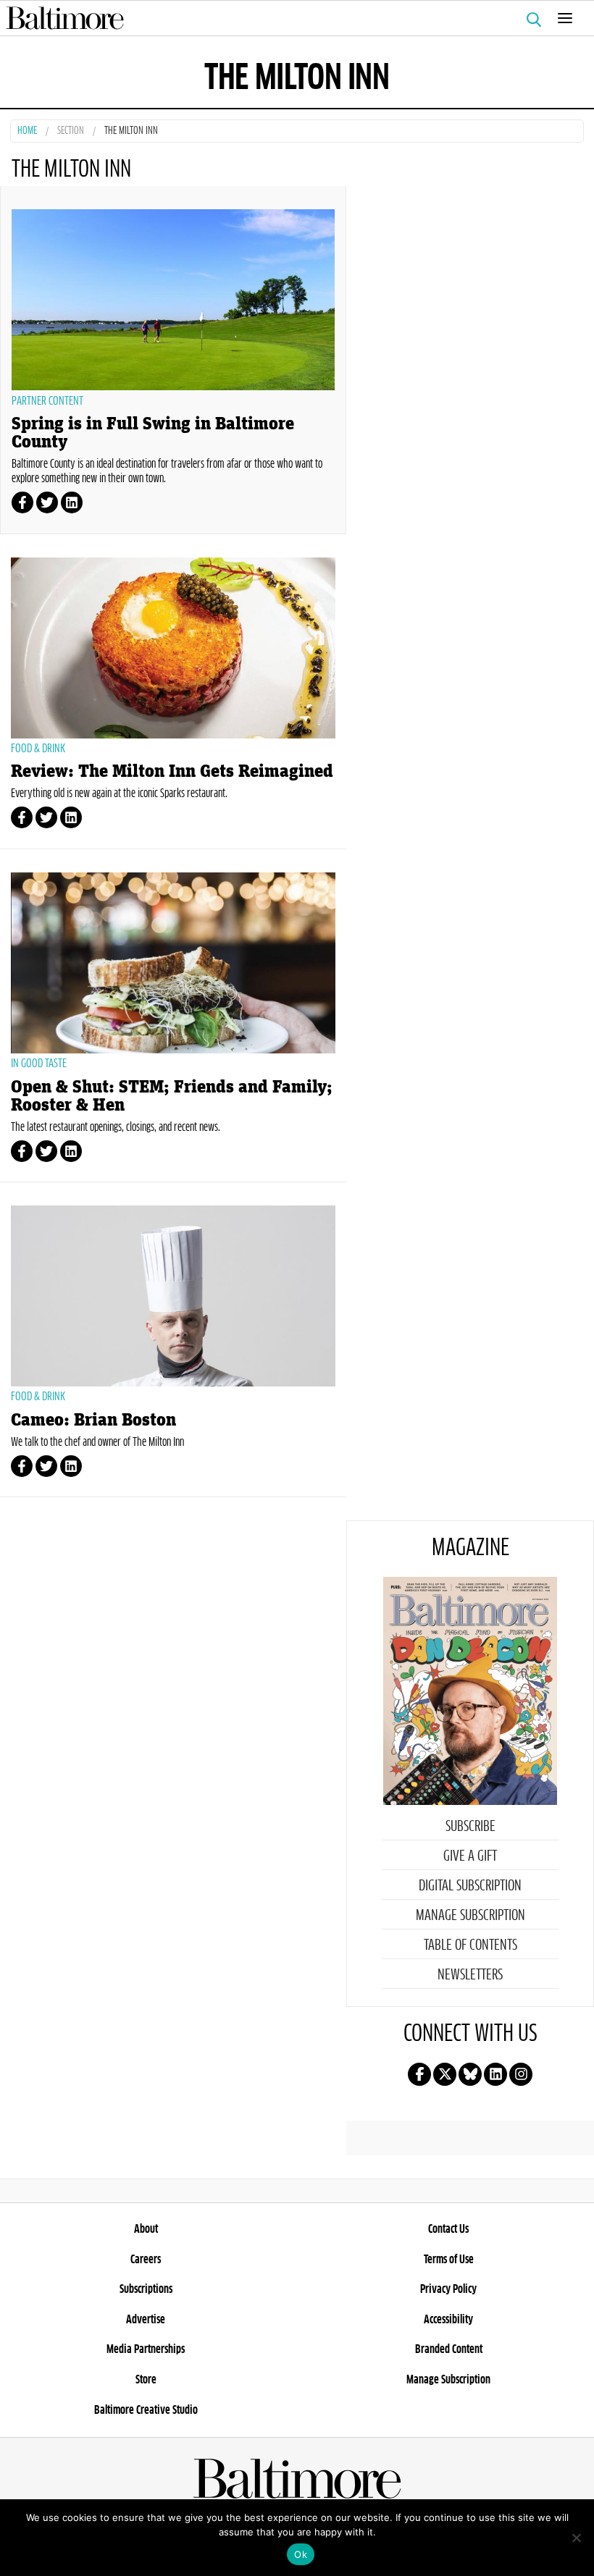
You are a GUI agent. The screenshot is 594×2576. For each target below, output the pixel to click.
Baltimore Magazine (291, 18)
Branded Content (449, 2349)
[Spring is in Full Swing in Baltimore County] (173, 300)
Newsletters (470, 1975)
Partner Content (47, 401)
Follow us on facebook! (419, 2074)
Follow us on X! (445, 2074)
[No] (576, 2538)
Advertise (146, 2320)
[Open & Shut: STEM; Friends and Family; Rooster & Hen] (173, 963)
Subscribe (470, 1827)
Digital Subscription (470, 1886)
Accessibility (448, 2320)
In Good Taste (39, 1064)
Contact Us (448, 2229)
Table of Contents (470, 1945)
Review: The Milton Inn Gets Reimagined (172, 771)
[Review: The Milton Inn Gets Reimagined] (173, 648)
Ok (301, 2554)
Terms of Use (449, 2260)
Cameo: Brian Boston (93, 1420)
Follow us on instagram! (521, 2074)
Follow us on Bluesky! (470, 2074)
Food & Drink (38, 749)
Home (27, 131)
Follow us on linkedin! (495, 2074)
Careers (146, 2260)
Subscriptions (146, 2289)
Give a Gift (470, 1856)
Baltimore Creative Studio (146, 2410)
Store (146, 2380)
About (146, 2229)
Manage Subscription (470, 1916)
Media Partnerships (146, 2349)
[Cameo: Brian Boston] (173, 1296)
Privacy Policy (448, 2289)
